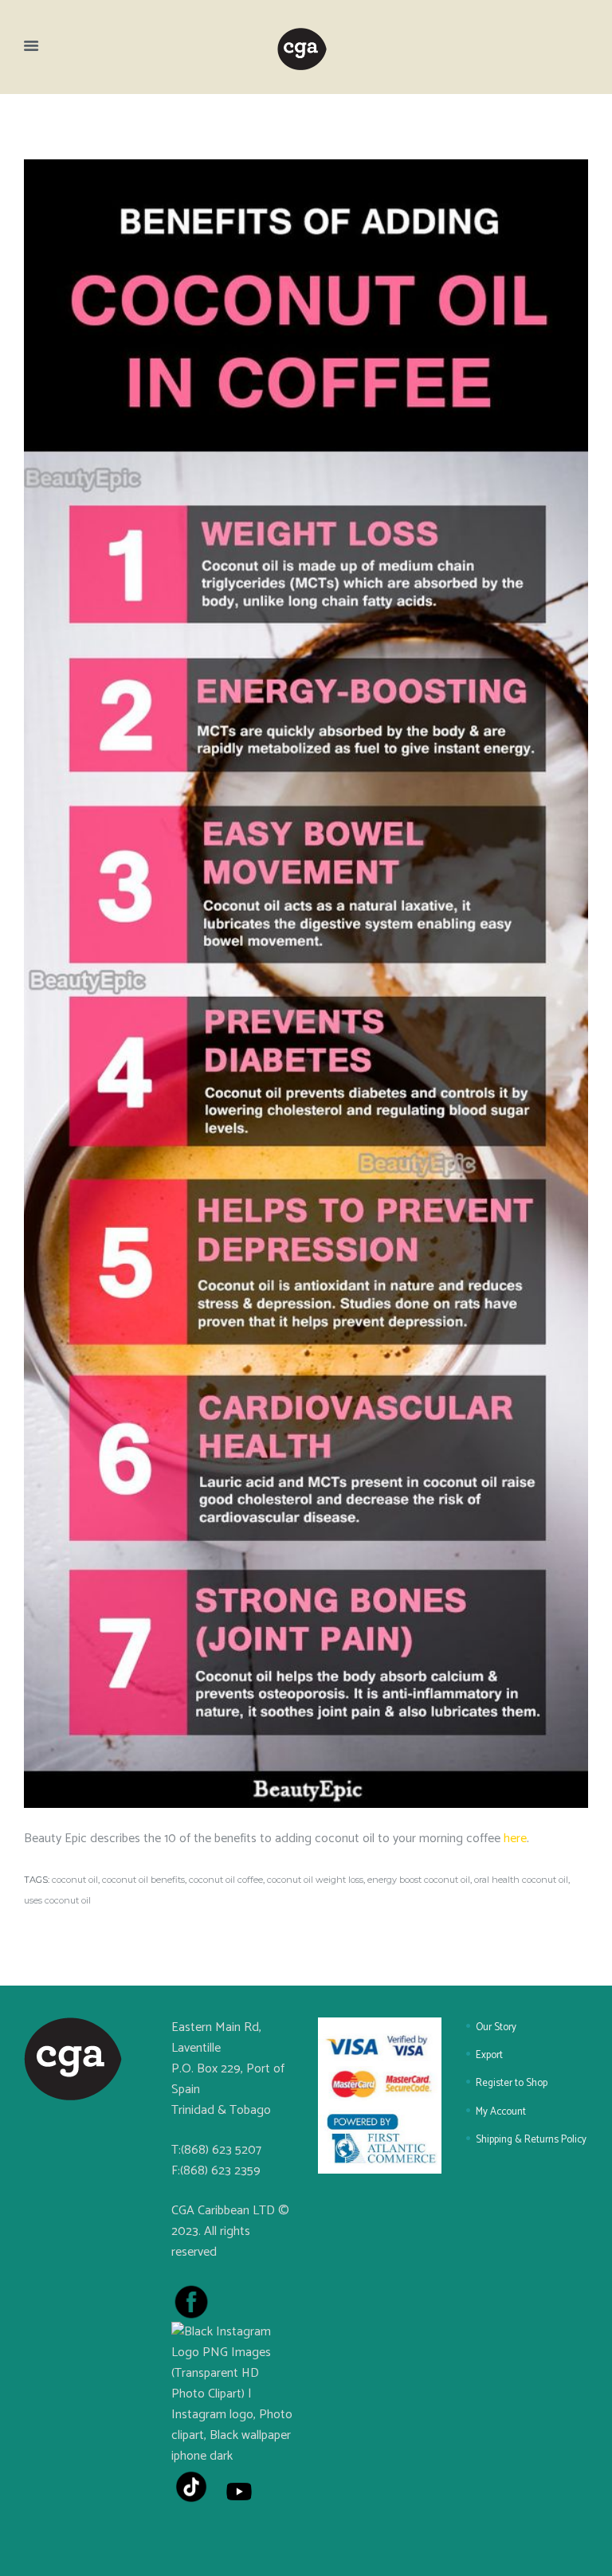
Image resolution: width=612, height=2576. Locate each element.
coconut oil (75, 1880)
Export (489, 2055)
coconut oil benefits (143, 1880)
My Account (501, 2112)
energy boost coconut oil (419, 1880)
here (515, 1839)
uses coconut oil (57, 1900)
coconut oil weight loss (315, 1880)
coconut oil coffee (226, 1880)
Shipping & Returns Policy (531, 2140)
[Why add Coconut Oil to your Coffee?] (306, 984)
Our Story (496, 2027)
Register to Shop (512, 2083)
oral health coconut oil (521, 1880)
